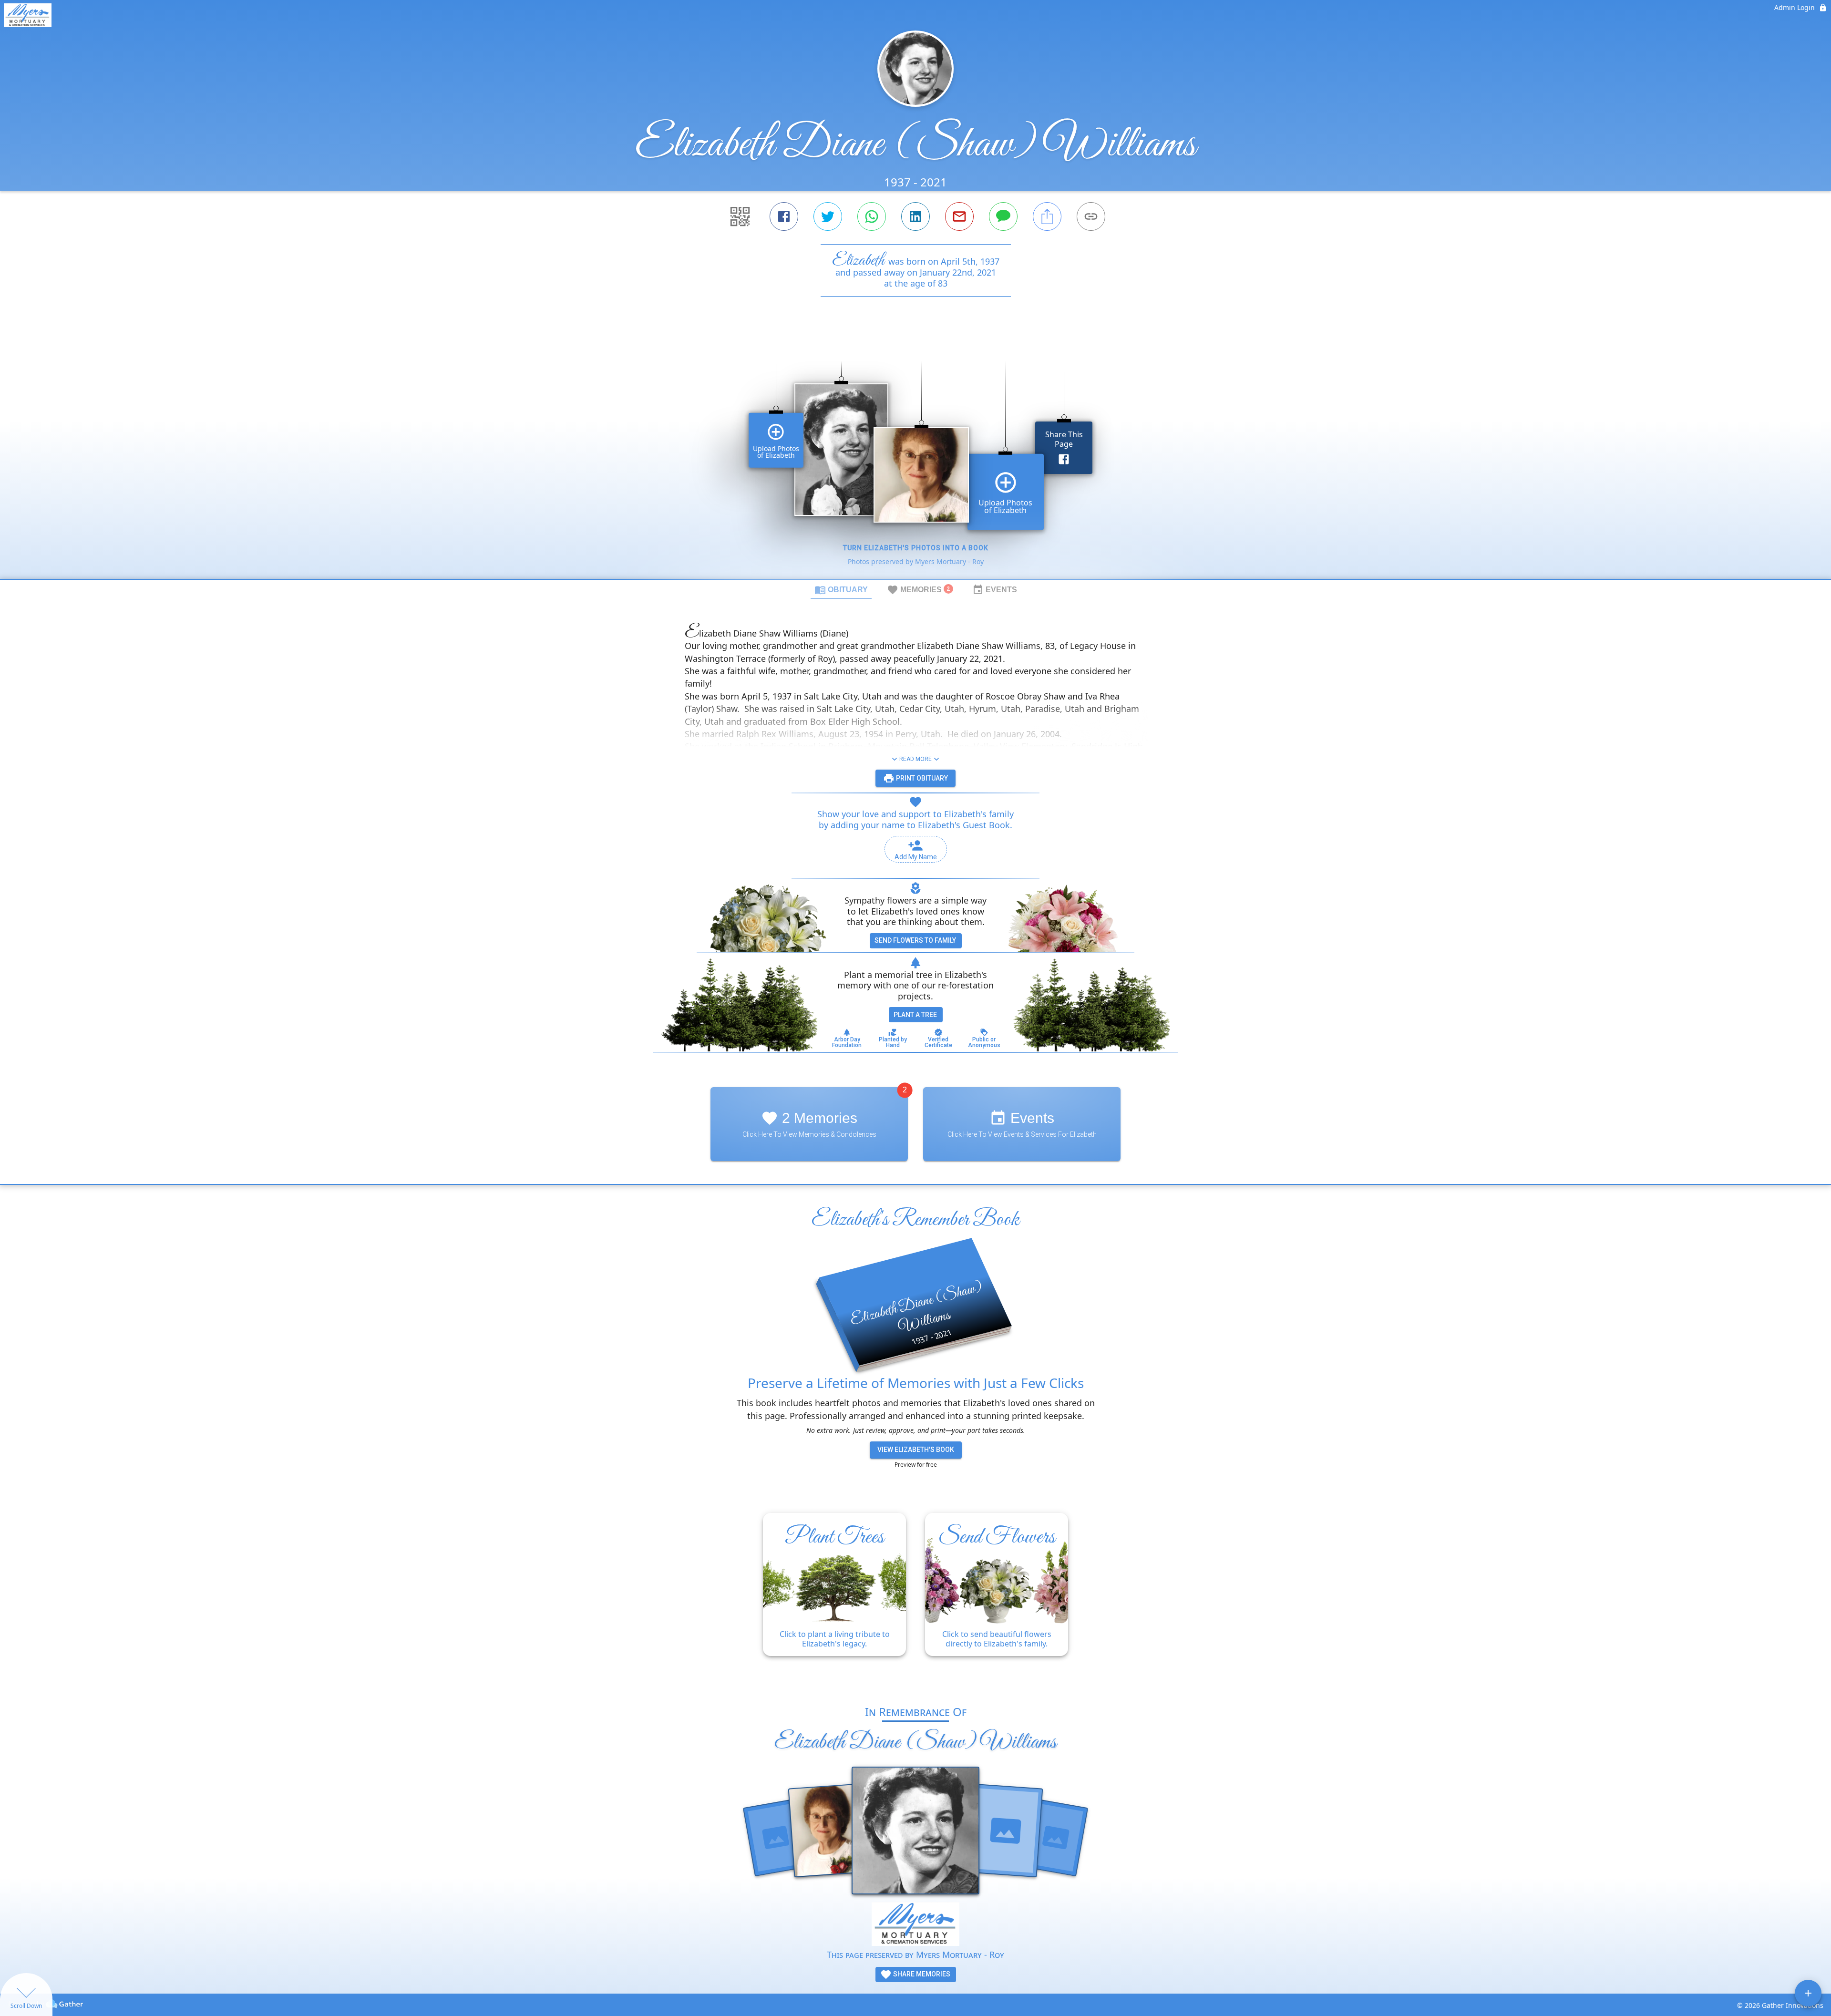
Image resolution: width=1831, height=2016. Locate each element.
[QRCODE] (740, 216)
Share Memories (921, 1974)
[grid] (915, 454)
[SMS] (1003, 216)
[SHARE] (1047, 216)
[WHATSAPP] (872, 216)
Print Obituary (921, 778)
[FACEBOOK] (784, 216)
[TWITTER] (828, 216)
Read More (915, 759)
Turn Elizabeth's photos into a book (916, 548)
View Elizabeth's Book (916, 1450)
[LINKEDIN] (915, 216)
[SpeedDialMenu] (1808, 1993)
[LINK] (1091, 216)
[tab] (841, 589)
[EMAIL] (959, 216)
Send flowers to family (915, 940)
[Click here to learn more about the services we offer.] (915, 1925)
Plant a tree (915, 1015)
